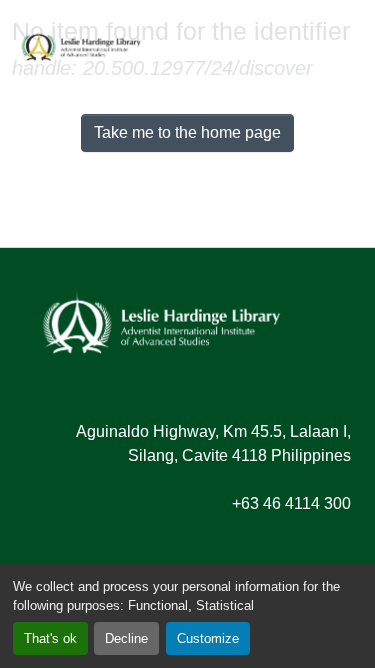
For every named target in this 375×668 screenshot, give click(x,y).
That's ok (50, 638)
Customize (208, 638)
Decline (126, 638)
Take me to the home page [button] (187, 132)
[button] (81, 45)
